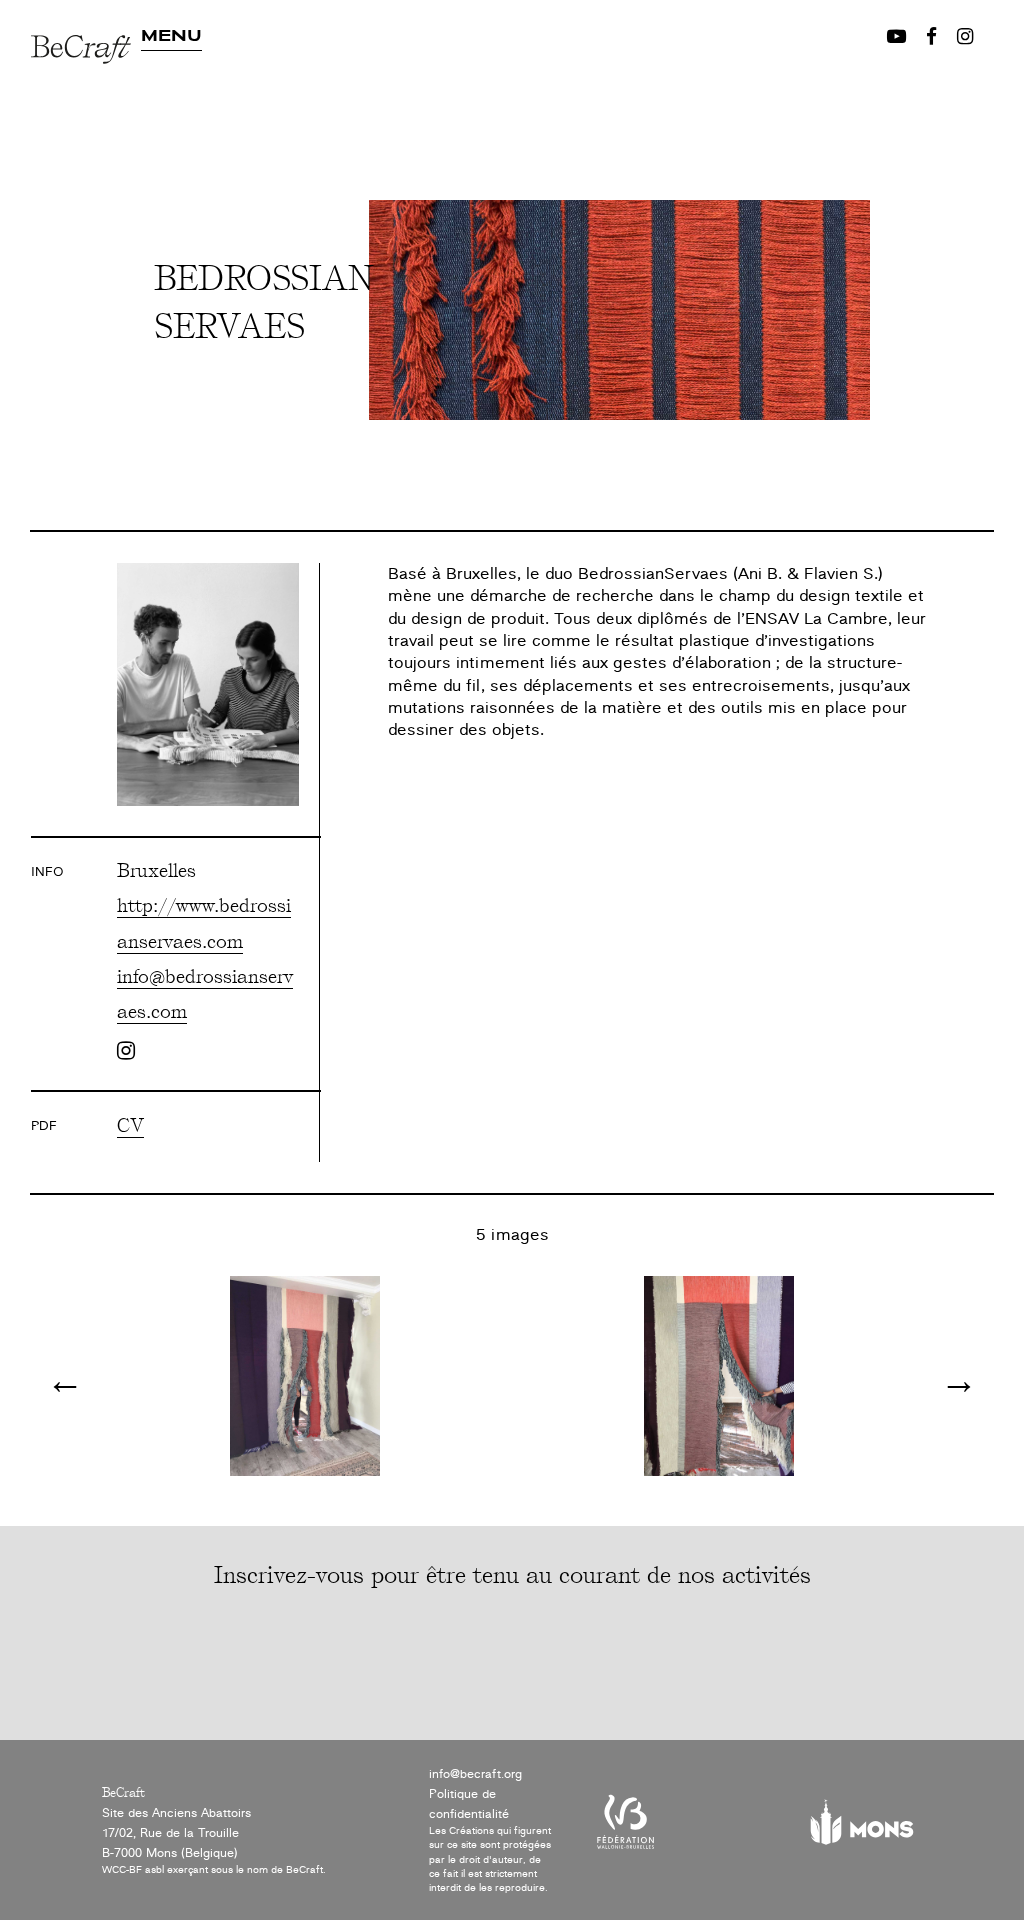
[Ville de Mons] (862, 1830)
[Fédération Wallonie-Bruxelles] (625, 1830)
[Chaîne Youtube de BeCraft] (896, 37)
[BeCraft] (86, 107)
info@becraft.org (475, 1774)
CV (130, 1124)
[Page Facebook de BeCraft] (931, 37)
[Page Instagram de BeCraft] (965, 37)
